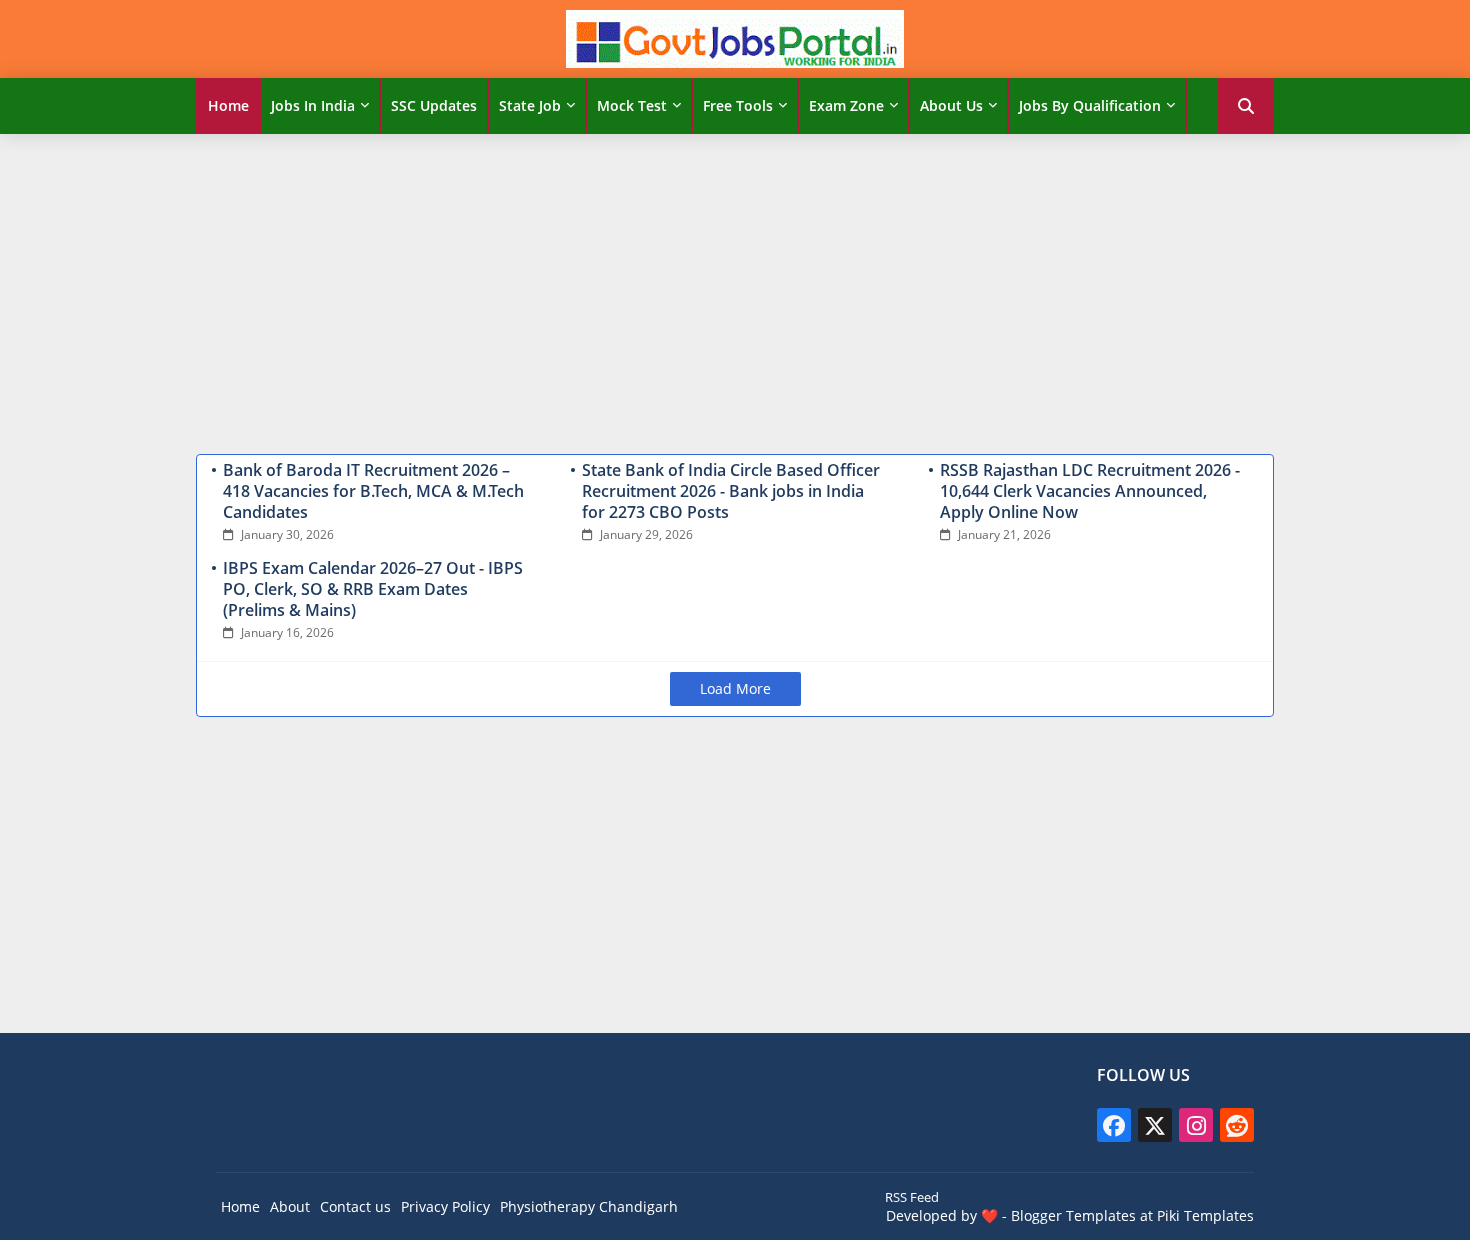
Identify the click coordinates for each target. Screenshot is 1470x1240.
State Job (530, 105)
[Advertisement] (735, 289)
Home (228, 105)
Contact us (355, 1206)
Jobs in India (313, 105)
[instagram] (1196, 1125)
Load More (735, 688)
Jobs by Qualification (1090, 105)
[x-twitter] (1155, 1125)
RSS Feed (912, 1197)
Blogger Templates (1073, 1215)
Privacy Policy (445, 1206)
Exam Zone (846, 105)
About (290, 1206)
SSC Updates (434, 105)
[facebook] (1114, 1125)
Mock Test (632, 105)
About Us (951, 105)
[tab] (228, 106)
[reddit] (1237, 1125)
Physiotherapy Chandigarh (589, 1206)
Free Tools (738, 105)
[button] (1246, 106)
